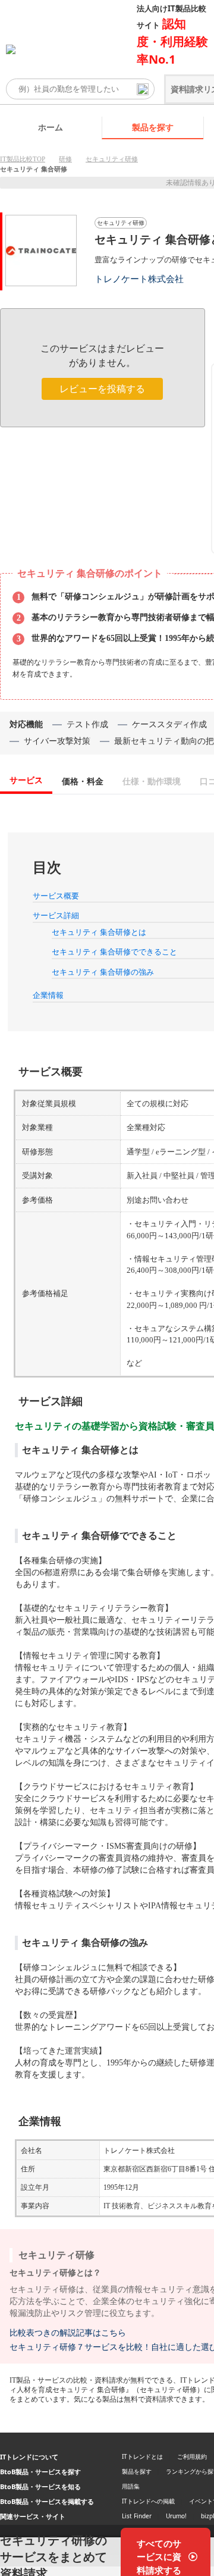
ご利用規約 (192, 2456)
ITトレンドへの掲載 (148, 2501)
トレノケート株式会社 (139, 279)
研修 (65, 159)
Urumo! (176, 2516)
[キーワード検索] (143, 89)
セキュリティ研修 (112, 159)
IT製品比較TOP (23, 159)
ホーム (51, 127)
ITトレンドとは (142, 2456)
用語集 (131, 2486)
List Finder (137, 2516)
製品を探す (153, 127)
